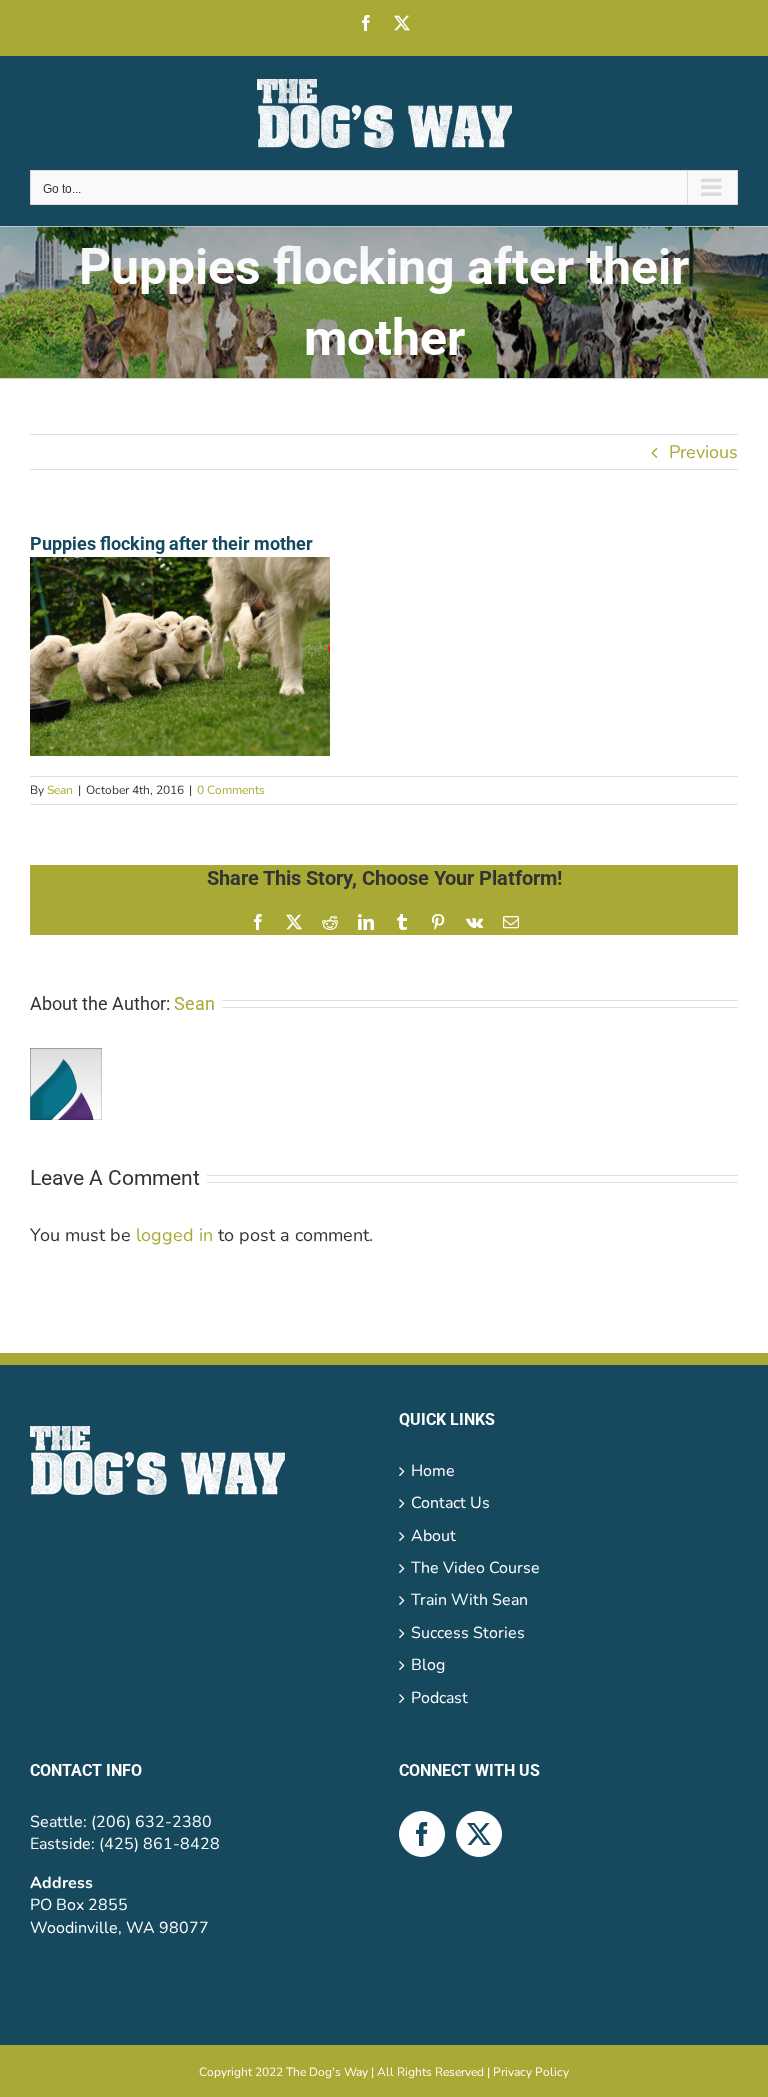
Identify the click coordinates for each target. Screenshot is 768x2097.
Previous (703, 452)
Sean (60, 790)
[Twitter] (479, 1834)
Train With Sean (469, 1600)
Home (433, 1471)
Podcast (439, 1698)
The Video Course (475, 1568)
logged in (174, 1235)
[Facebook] (422, 1834)
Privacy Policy (531, 2072)
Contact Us (450, 1503)
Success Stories (468, 1633)
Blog (428, 1665)
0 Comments (231, 790)
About (433, 1536)
